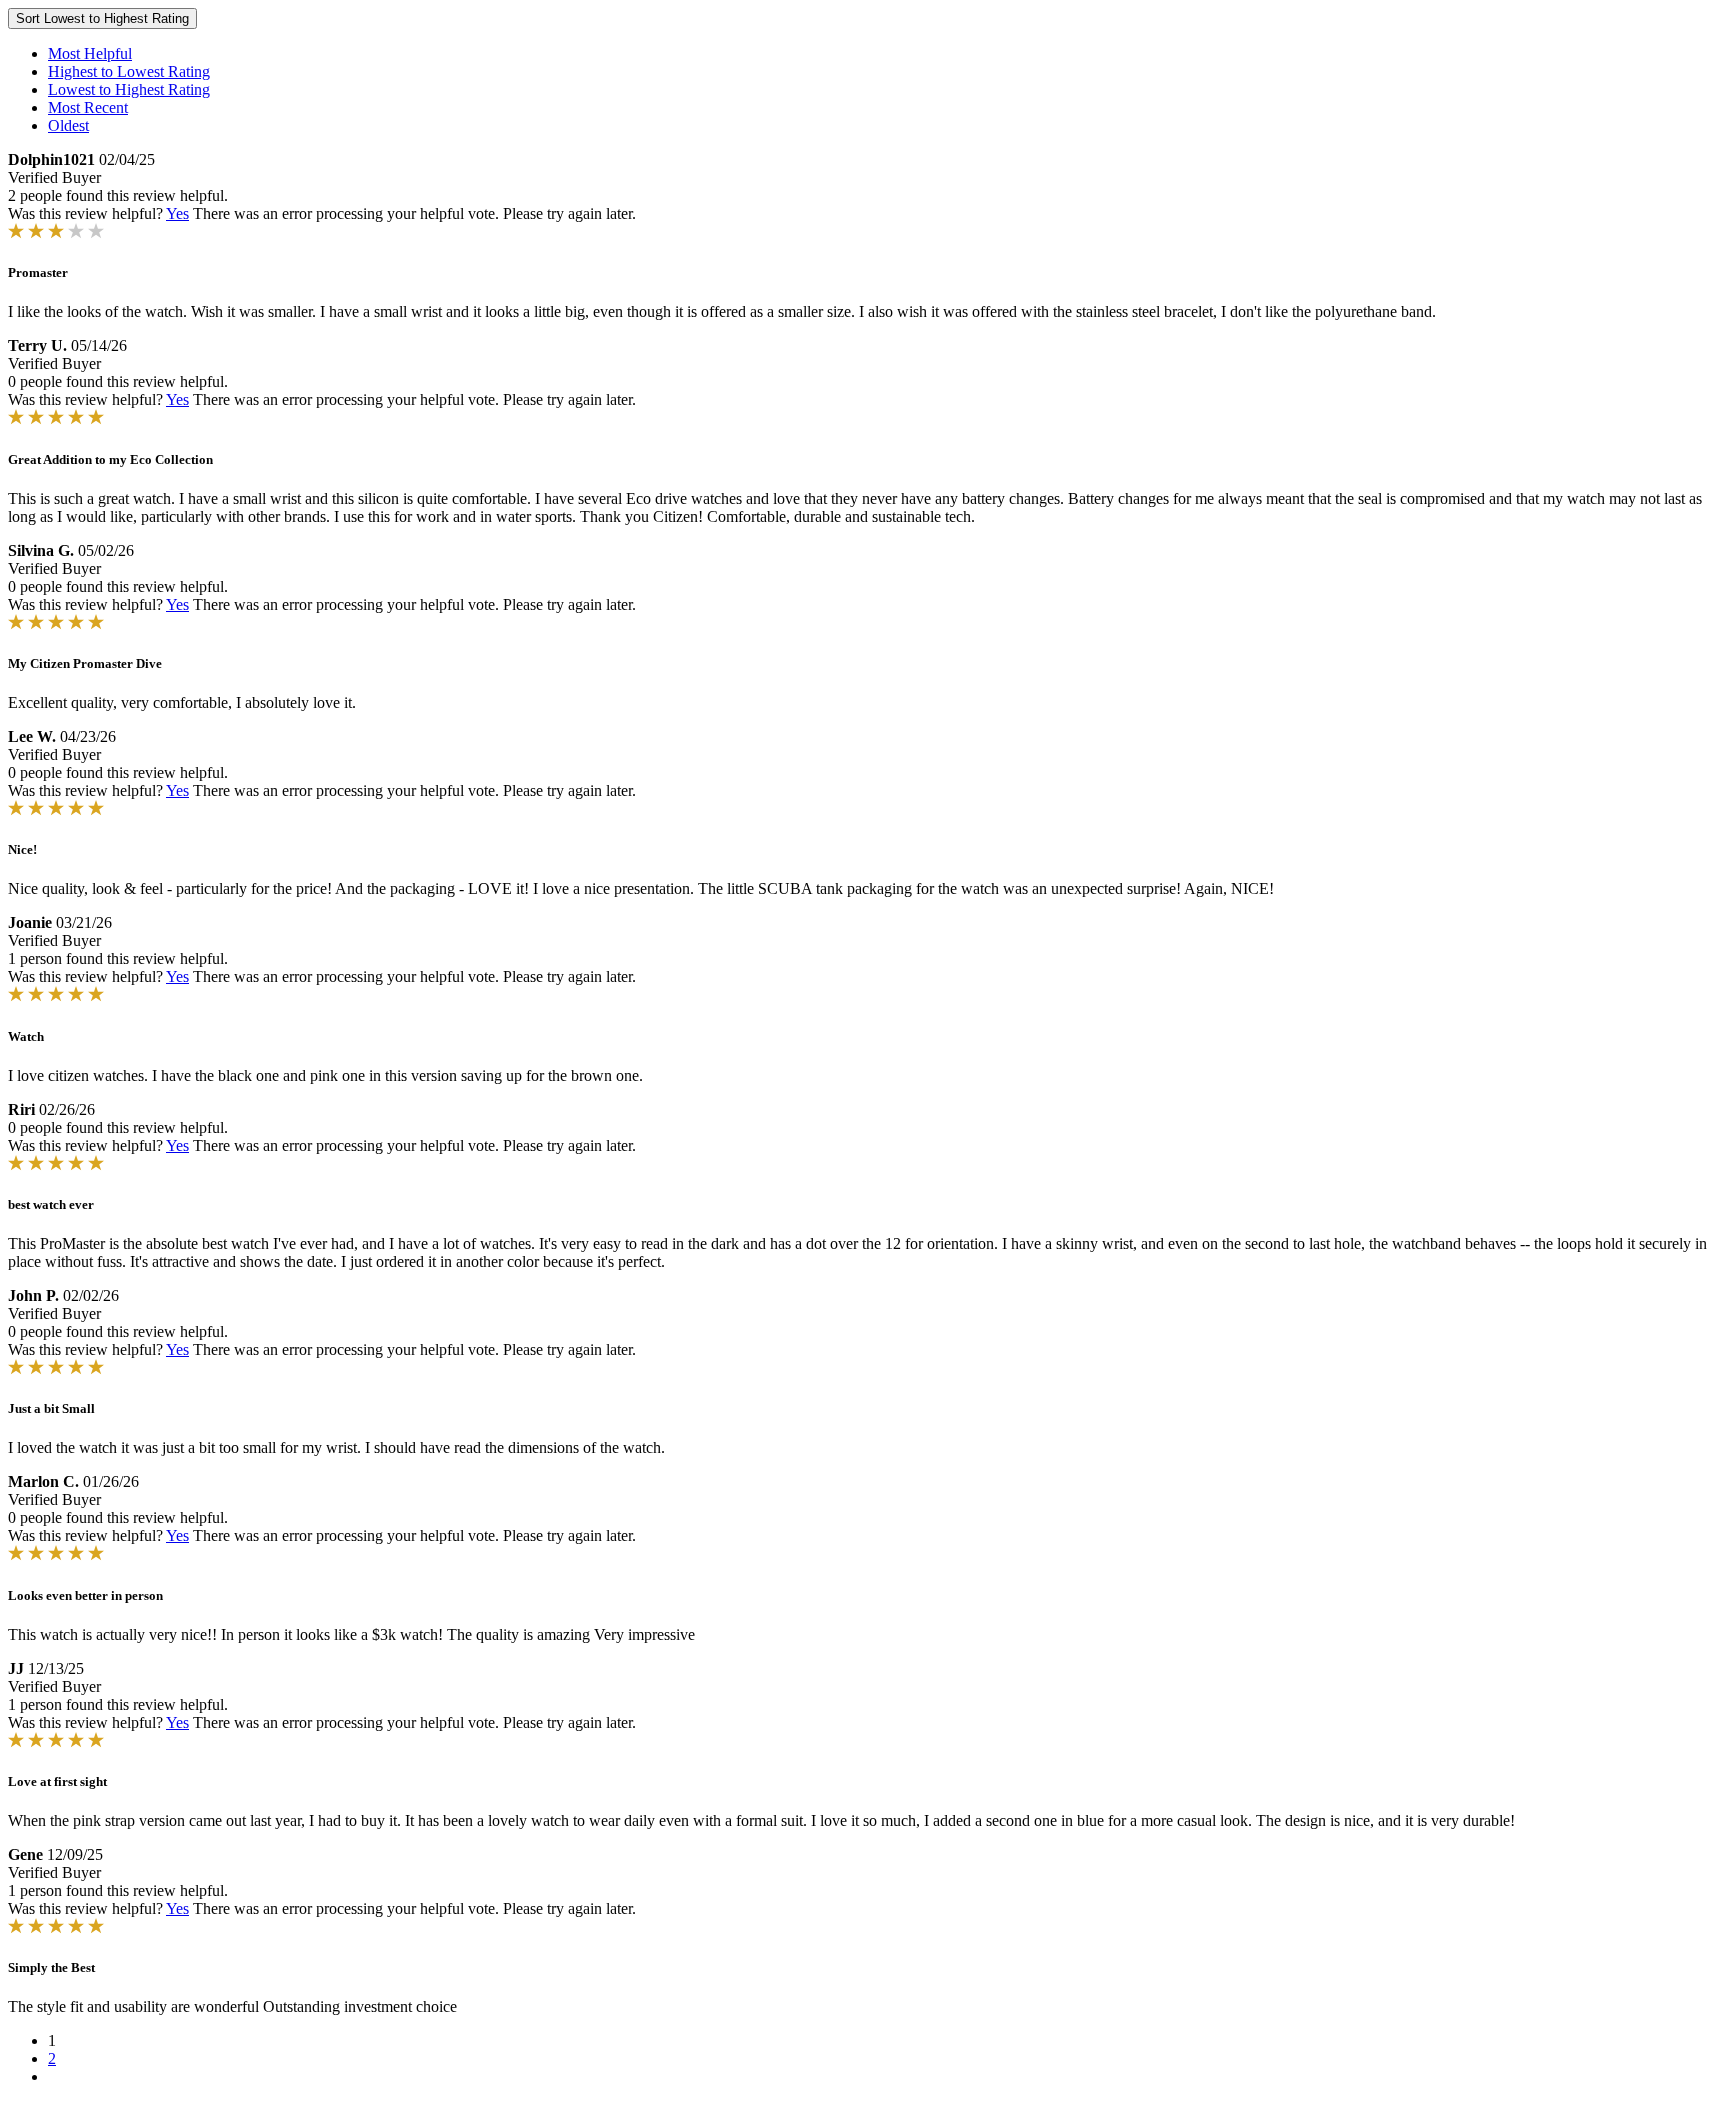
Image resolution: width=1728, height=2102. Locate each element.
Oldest (68, 125)
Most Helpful (90, 53)
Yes (177, 213)
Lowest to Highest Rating (129, 89)
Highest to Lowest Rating (129, 71)
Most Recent (88, 107)
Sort (102, 18)
